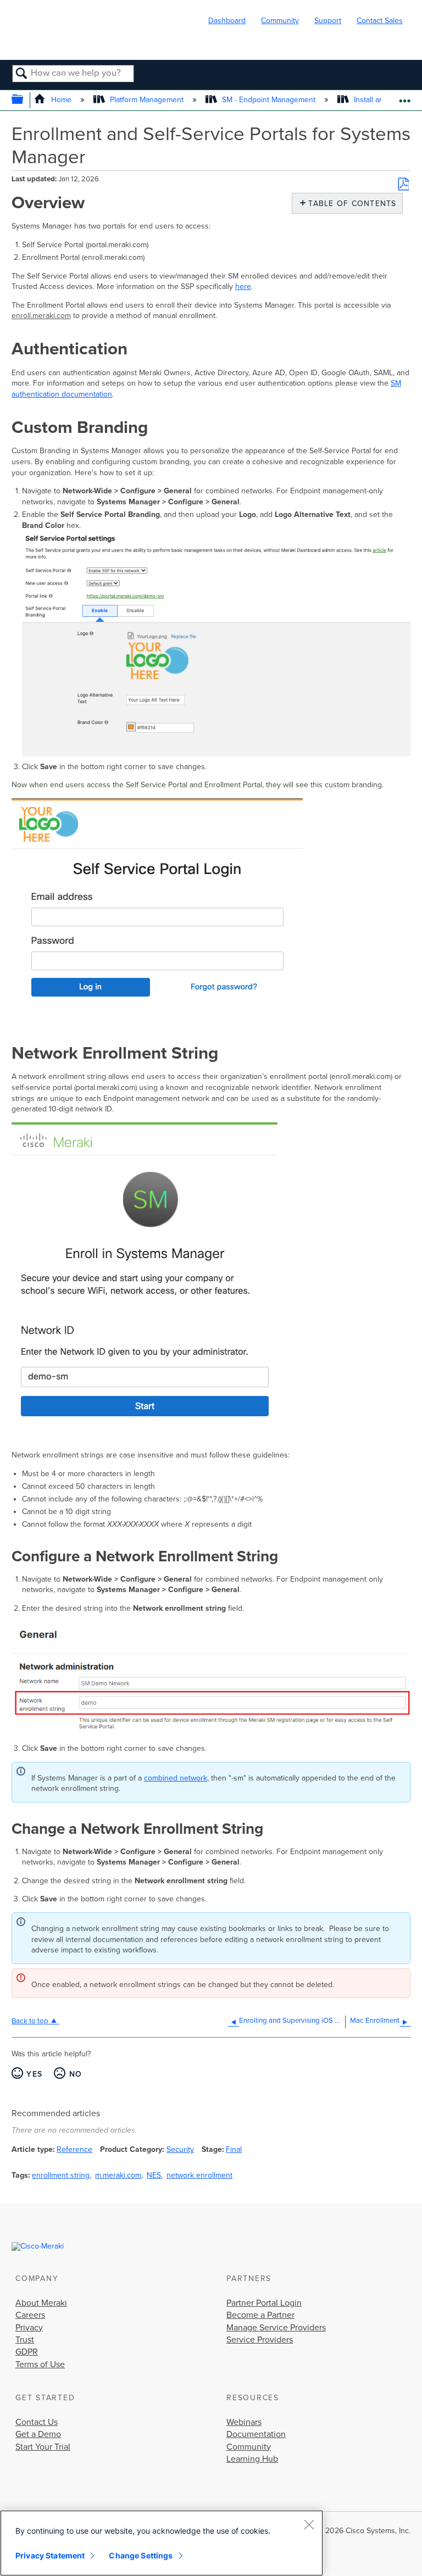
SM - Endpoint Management (269, 100)
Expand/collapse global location (405, 97)
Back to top (30, 2021)
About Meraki (41, 2303)
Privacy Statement (50, 2555)
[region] (162, 2543)
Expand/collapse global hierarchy (24, 100)
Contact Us (37, 2422)
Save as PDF (403, 184)
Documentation (256, 2434)
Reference (74, 2149)
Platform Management (147, 100)
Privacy (29, 2328)
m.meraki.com (118, 2175)
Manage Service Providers (276, 2328)
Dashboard (227, 21)
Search (22, 74)
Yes (34, 2074)
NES (154, 2175)
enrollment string (61, 2175)
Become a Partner (260, 2315)
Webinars (244, 2422)
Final (234, 2149)
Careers (30, 2315)
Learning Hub (252, 2459)
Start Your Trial (43, 2447)
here (243, 286)
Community (280, 21)
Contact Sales (380, 21)
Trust (25, 2340)
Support (328, 21)
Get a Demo (38, 2434)
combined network (176, 1778)
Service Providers (260, 2340)
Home (61, 100)
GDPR (27, 2352)
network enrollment (199, 2175)
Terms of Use (40, 2364)
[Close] (309, 2524)
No (76, 2074)
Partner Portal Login (264, 2303)
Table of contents (350, 204)
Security (180, 2149)
